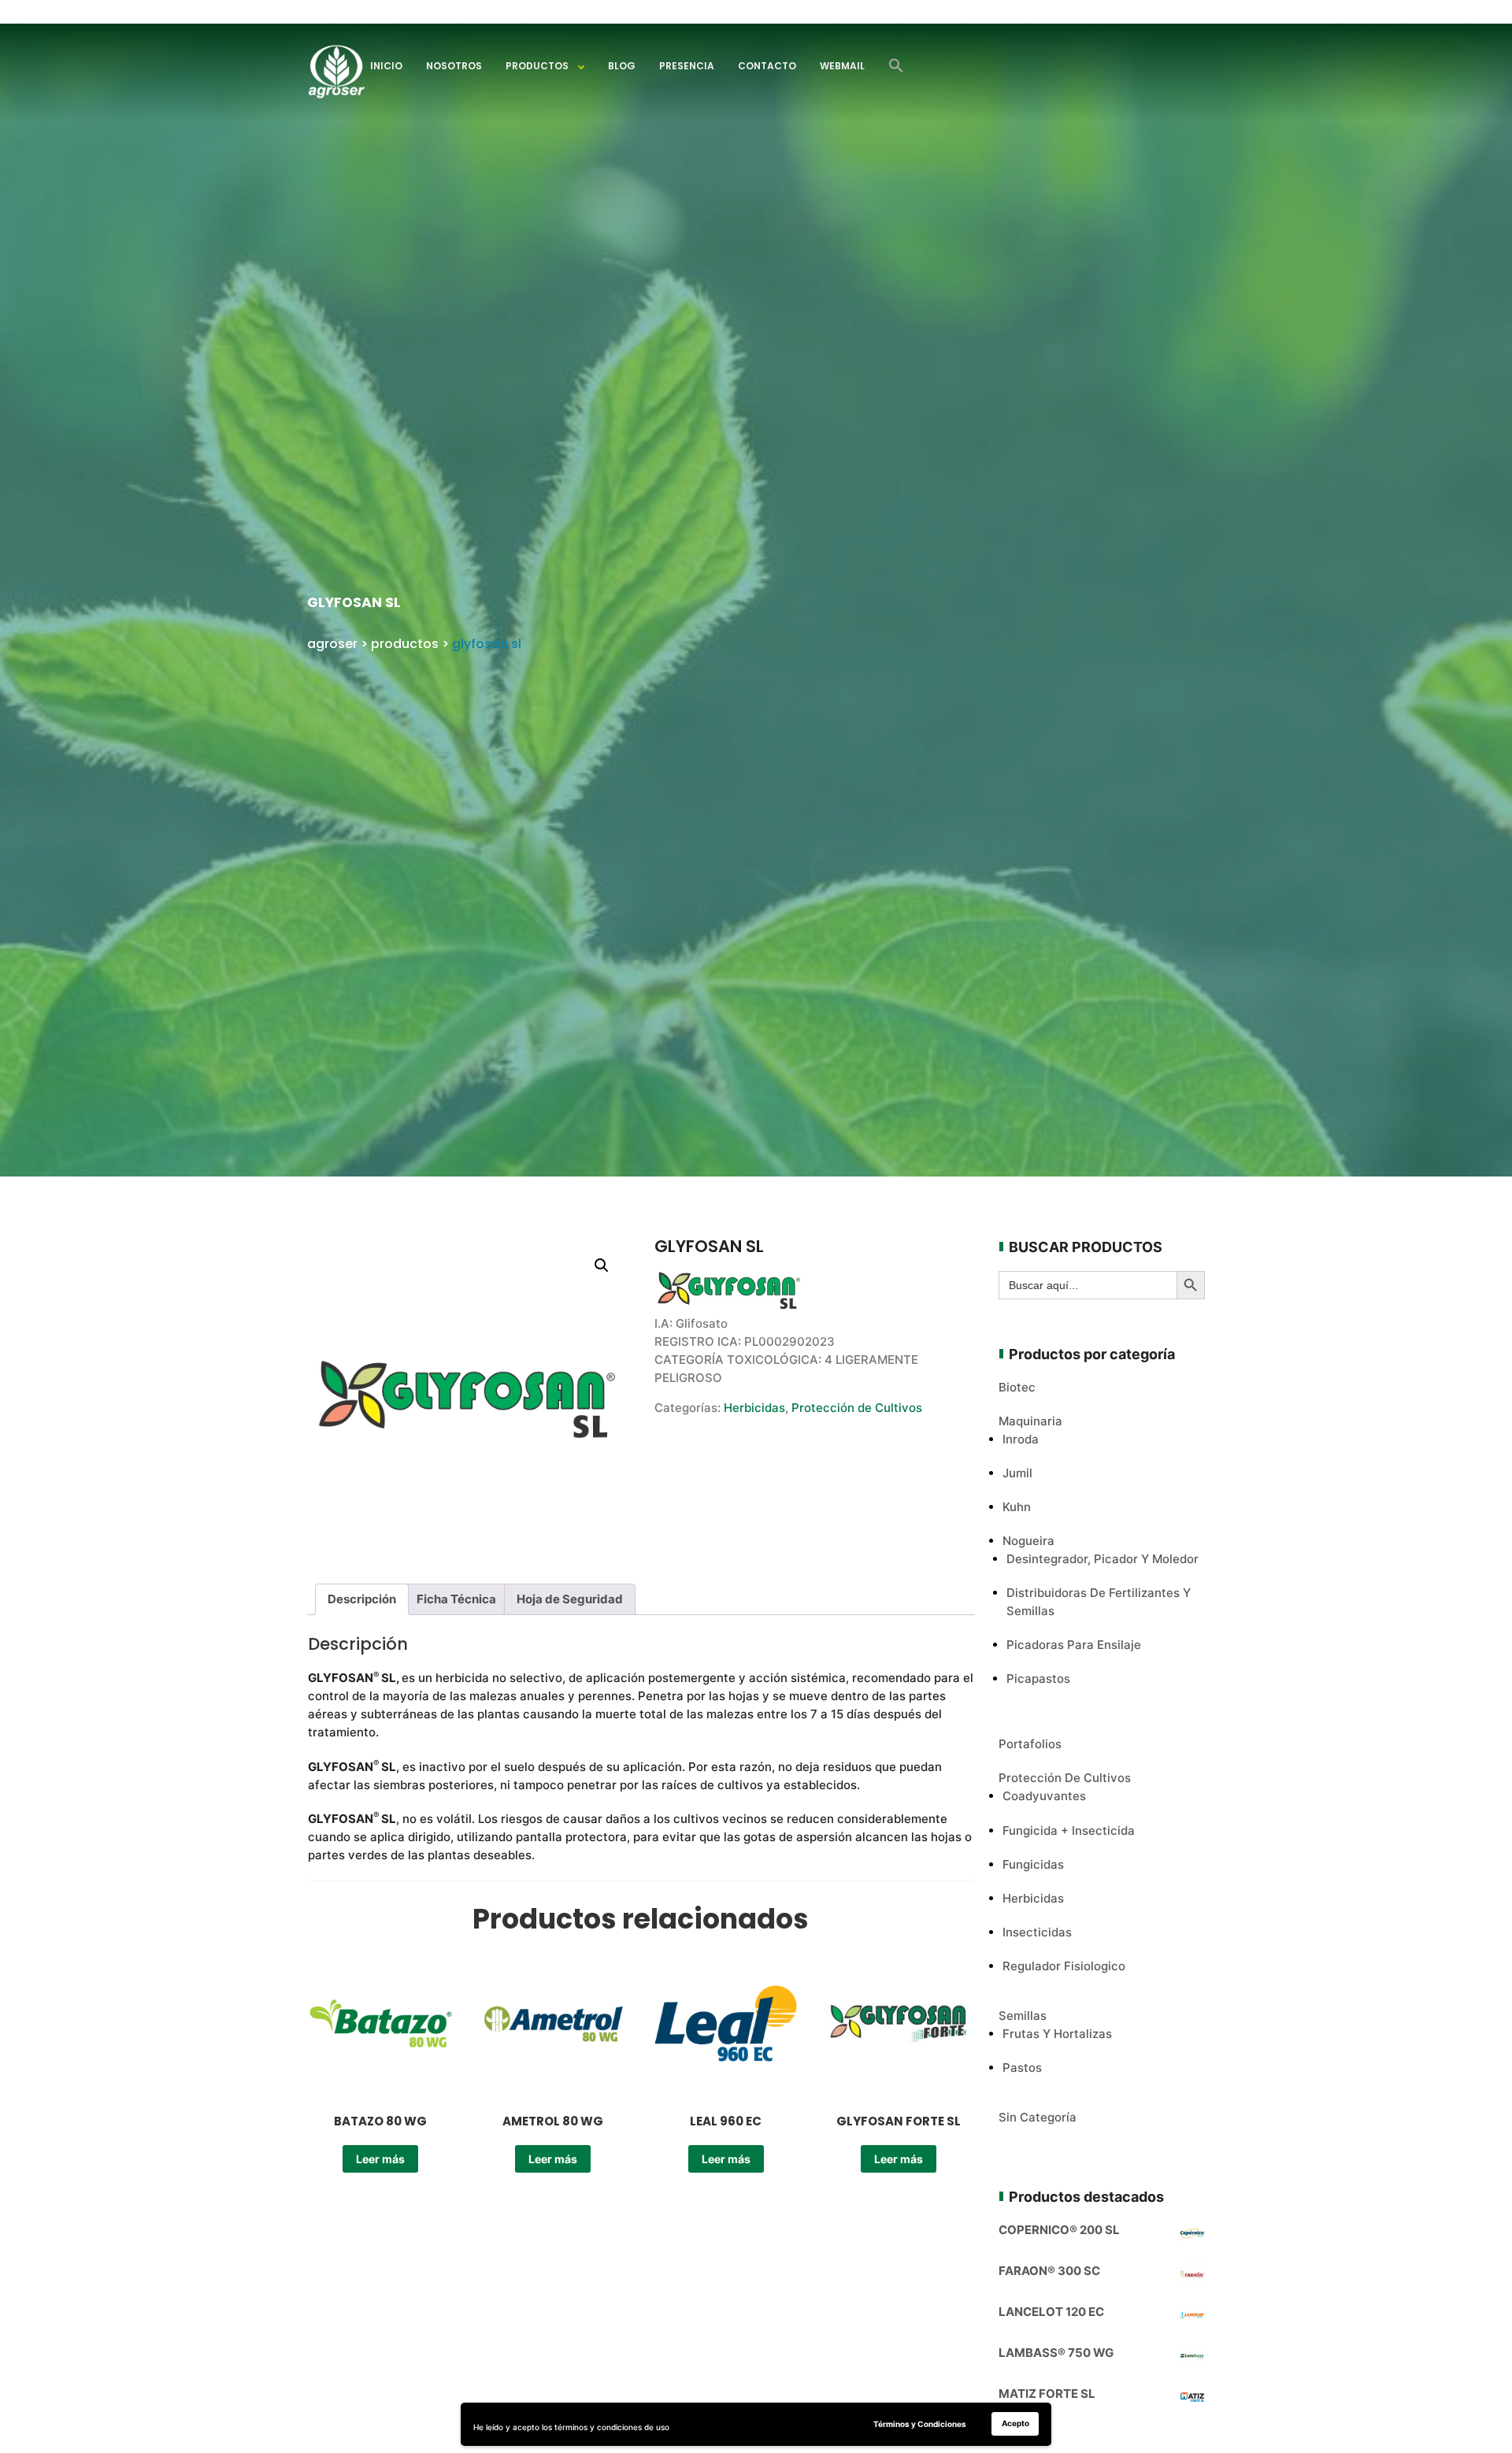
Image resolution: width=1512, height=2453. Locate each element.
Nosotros (454, 66)
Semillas (1023, 2016)
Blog (622, 66)
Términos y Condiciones (920, 2424)
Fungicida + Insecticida (1069, 1830)
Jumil (1017, 1473)
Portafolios (1030, 1744)
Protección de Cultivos (857, 1408)
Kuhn (1017, 1507)
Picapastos (1038, 1679)
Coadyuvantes (1044, 1796)
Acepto (1015, 2423)
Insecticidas (1037, 1932)
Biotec (1017, 1387)
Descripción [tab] (362, 1599)
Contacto (767, 66)
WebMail (842, 66)
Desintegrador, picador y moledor (1102, 1559)
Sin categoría (1038, 2117)
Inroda (1021, 1439)
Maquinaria (1030, 1421)
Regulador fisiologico (1064, 1966)
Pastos (1022, 2068)
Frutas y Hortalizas (1057, 2034)
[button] (896, 66)
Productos (537, 66)
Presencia (687, 66)
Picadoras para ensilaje (1074, 1645)
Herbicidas (754, 1408)
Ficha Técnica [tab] (456, 1599)
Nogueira (1028, 1541)
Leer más (380, 2159)
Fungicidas (1033, 1864)
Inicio (386, 66)
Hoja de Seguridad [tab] (570, 1599)
